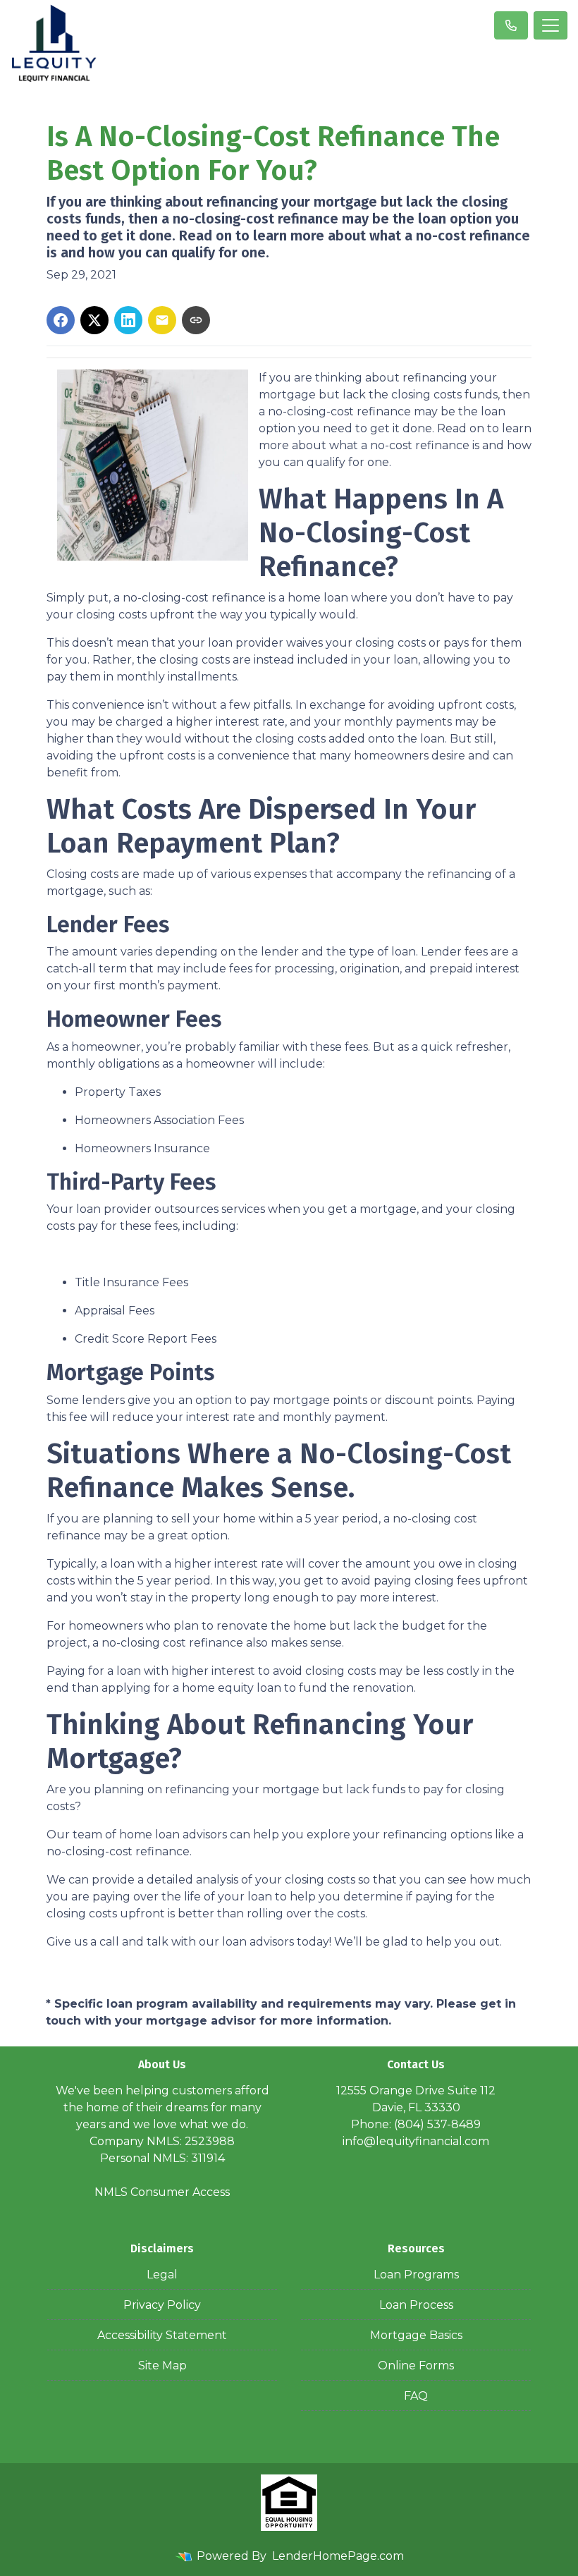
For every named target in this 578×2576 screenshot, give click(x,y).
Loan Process (416, 2305)
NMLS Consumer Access (162, 2192)
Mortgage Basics (416, 2335)
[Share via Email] (162, 320)
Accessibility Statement (162, 2335)
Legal (162, 2275)
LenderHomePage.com (338, 2556)
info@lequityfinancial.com (416, 2141)
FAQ (416, 2396)
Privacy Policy (162, 2305)
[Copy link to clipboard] (196, 320)
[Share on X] (94, 320)
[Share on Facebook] (61, 320)
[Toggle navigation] (551, 25)
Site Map (162, 2366)
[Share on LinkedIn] (128, 320)
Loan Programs (416, 2275)
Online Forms (416, 2366)
